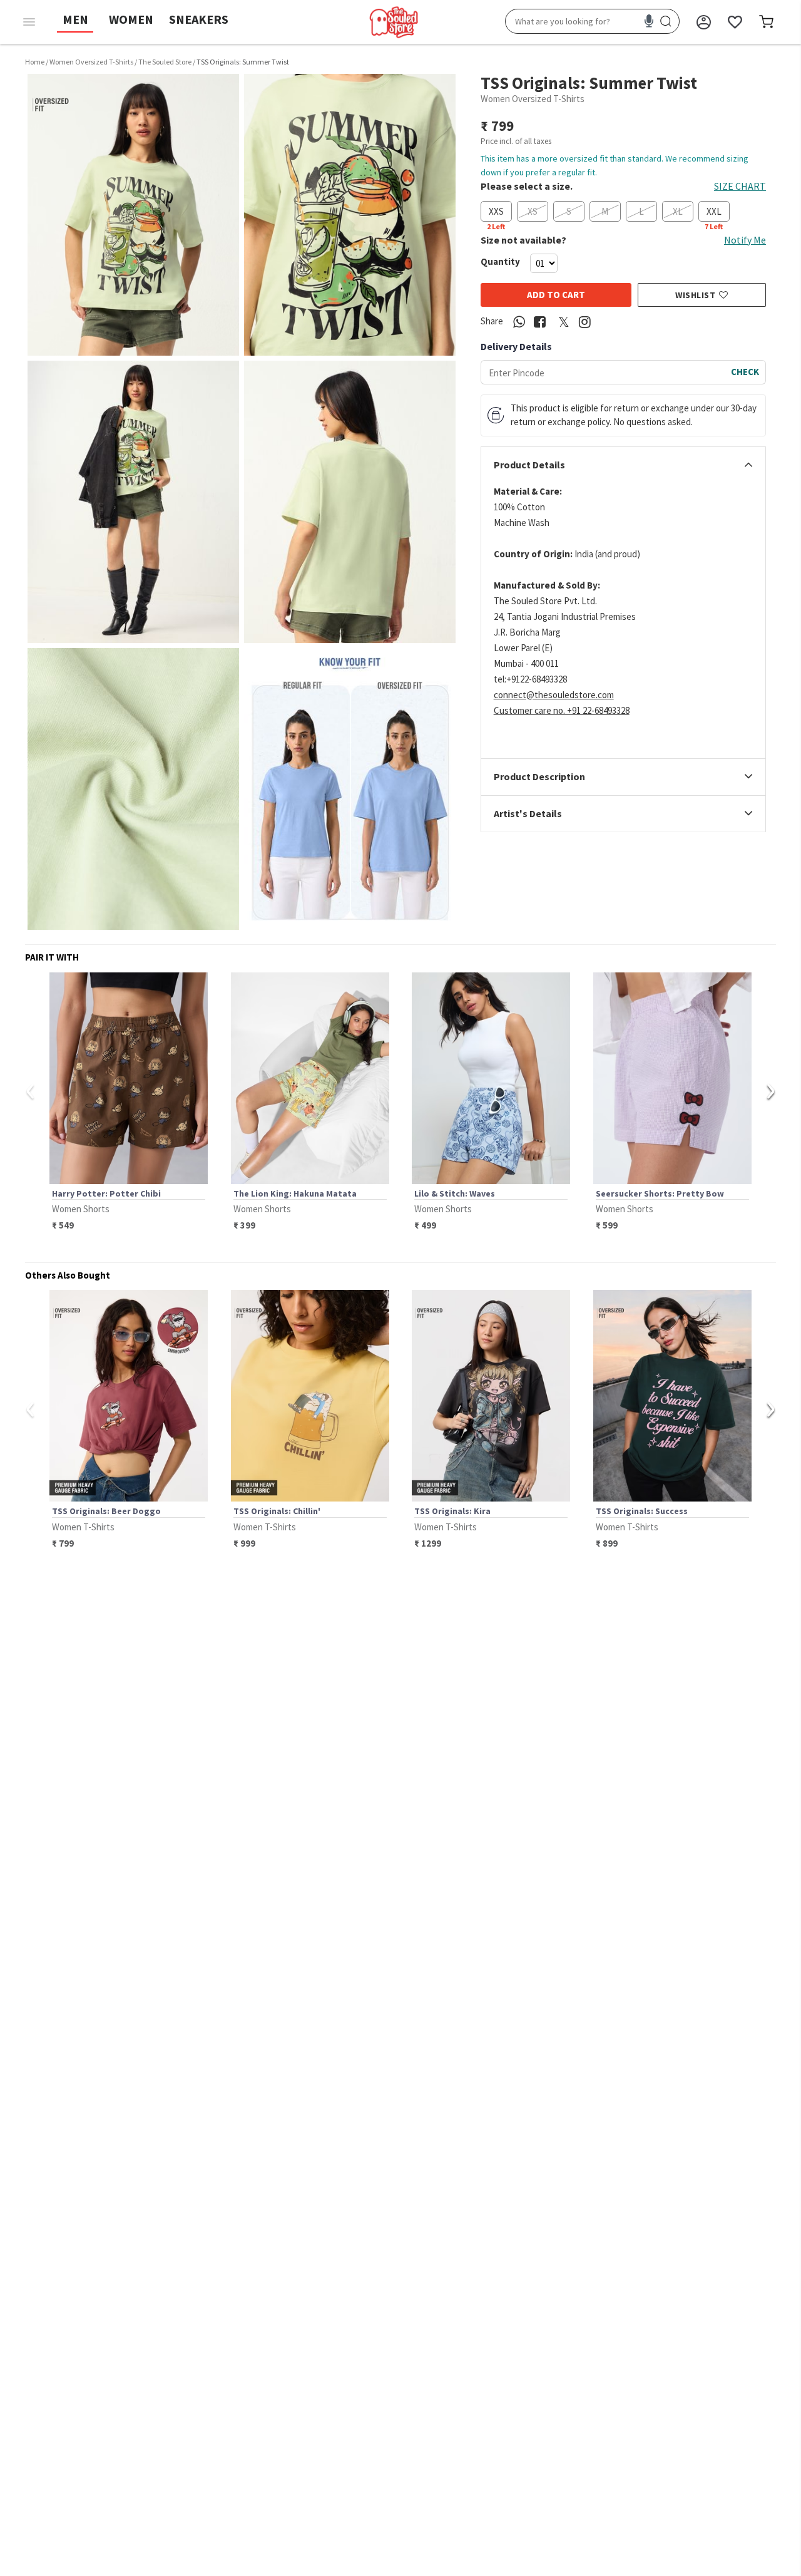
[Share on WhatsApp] (519, 322)
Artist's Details (528, 814)
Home (35, 62)
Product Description (539, 778)
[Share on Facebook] (540, 322)
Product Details (529, 465)
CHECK (745, 372)
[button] (133, 215)
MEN (75, 19)
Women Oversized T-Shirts (91, 62)
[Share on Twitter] (564, 322)
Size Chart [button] (740, 186)
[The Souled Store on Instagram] (585, 322)
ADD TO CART (556, 295)
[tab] (623, 465)
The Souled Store (165, 62)
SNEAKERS (199, 19)
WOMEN (131, 19)
